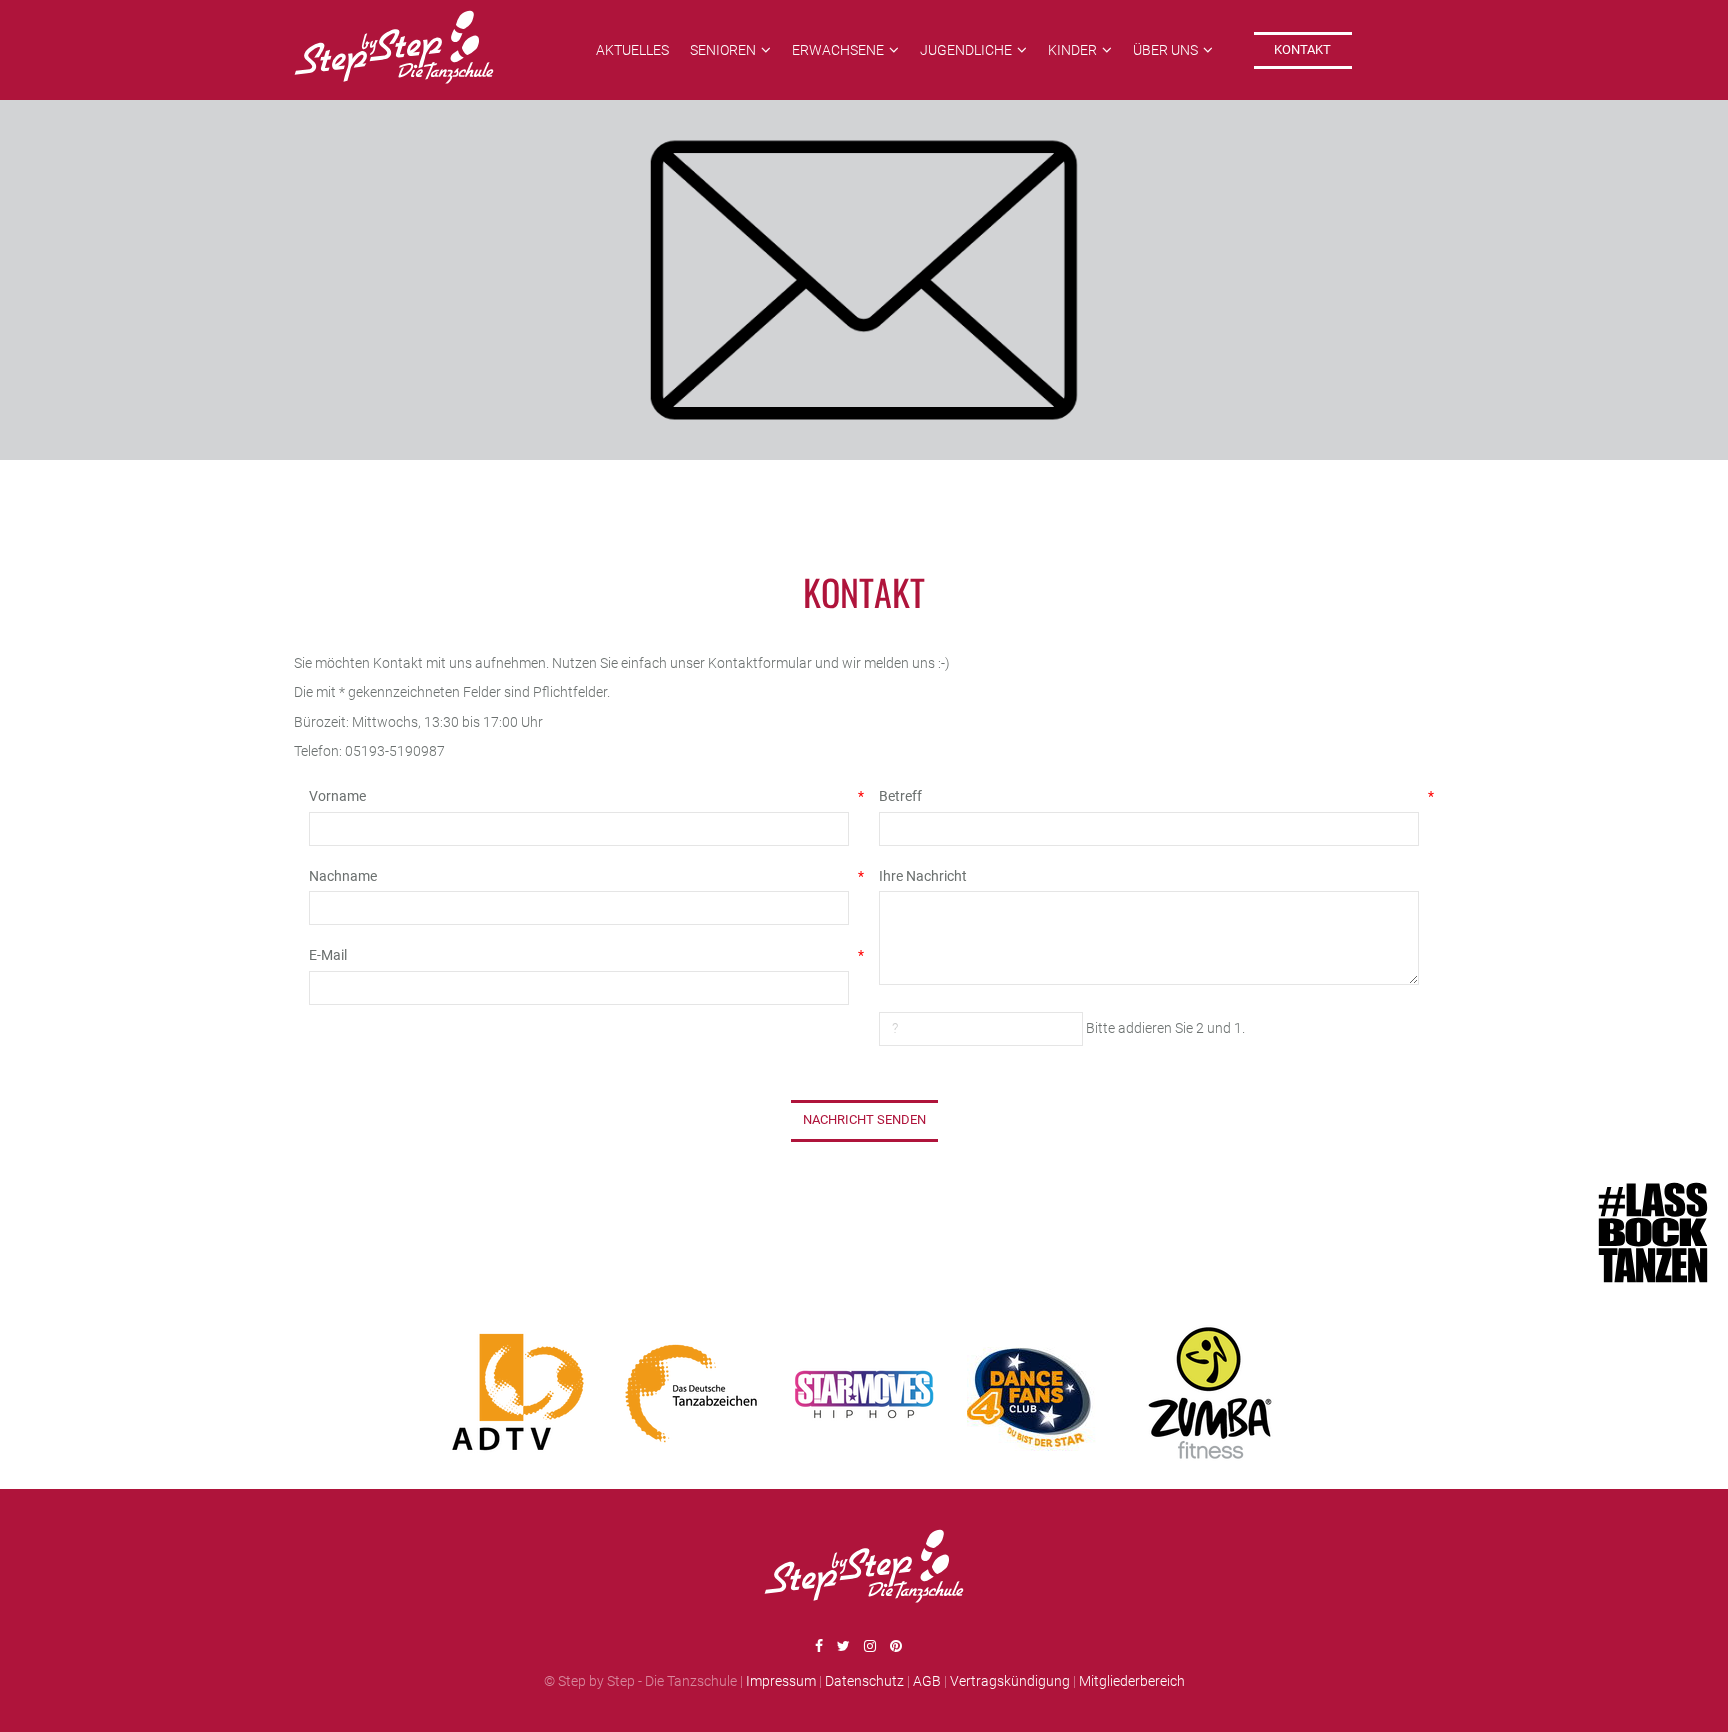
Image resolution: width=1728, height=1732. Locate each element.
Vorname (579, 796)
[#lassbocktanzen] (1658, 1235)
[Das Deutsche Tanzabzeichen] (691, 1393)
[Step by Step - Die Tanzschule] (394, 50)
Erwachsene (838, 50)
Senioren (723, 50)
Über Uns (1165, 50)
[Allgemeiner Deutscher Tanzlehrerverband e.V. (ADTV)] (518, 1393)
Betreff (1149, 796)
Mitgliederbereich (1132, 1681)
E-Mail (579, 955)
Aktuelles (632, 50)
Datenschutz (864, 1681)
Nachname (579, 876)
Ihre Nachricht (923, 876)
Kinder (1072, 50)
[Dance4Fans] (1037, 1393)
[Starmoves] (864, 1393)
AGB (927, 1681)
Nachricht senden (864, 1119)
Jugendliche (966, 50)
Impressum (781, 1681)
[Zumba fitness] (1210, 1393)
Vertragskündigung (1010, 1681)
